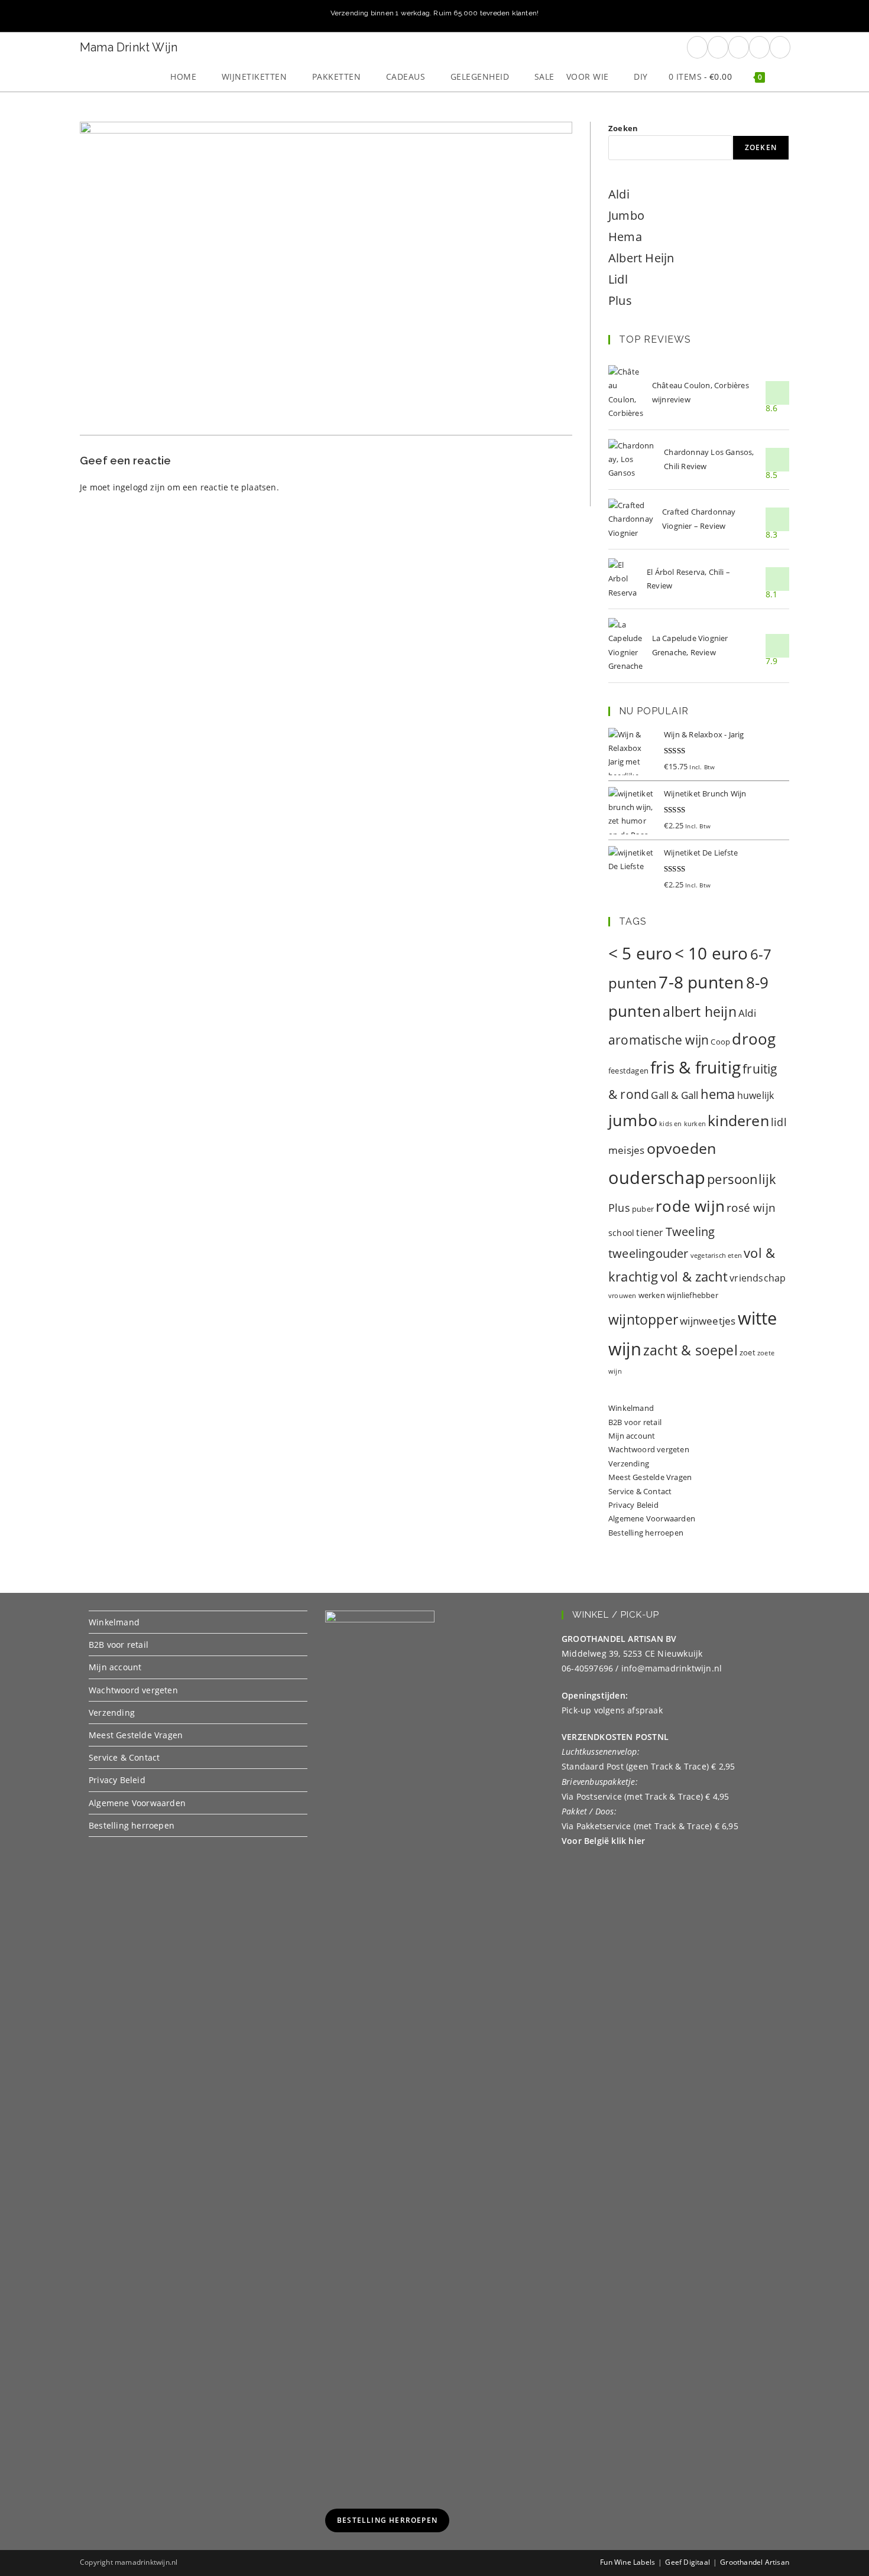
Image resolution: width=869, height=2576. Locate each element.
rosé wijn (751, 1207)
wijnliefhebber (693, 1295)
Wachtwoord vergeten (649, 1449)
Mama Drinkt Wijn (129, 47)
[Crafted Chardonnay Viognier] (631, 519)
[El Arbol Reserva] (623, 579)
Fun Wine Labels (628, 2562)
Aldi (619, 194)
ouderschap (657, 1178)
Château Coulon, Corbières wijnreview (701, 392)
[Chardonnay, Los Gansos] (632, 460)
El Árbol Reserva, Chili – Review (688, 579)
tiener (650, 1232)
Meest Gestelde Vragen (650, 1477)
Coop (720, 1042)
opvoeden (682, 1148)
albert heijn (699, 1011)
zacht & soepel (690, 1350)
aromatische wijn (659, 1040)
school (621, 1233)
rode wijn (690, 1206)
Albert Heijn (641, 258)
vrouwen (622, 1296)
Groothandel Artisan (755, 2562)
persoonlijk (742, 1179)
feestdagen (628, 1071)
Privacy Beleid (633, 1505)
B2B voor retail (635, 1422)
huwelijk (756, 1095)
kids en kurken (682, 1124)
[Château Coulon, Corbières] (626, 393)
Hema (625, 237)
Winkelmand (631, 1408)
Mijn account (632, 1436)
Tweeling (690, 1231)
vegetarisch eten (716, 1256)
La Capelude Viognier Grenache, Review (690, 645)
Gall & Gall (675, 1095)
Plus (620, 300)
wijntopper (643, 1320)
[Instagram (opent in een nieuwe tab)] (739, 47)
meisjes (626, 1150)
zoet (748, 1352)
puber (643, 1209)
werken (652, 1295)
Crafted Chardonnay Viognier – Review (699, 518)
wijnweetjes (708, 1321)
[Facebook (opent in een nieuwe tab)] (697, 47)
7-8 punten (701, 982)
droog (754, 1039)
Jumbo (626, 215)
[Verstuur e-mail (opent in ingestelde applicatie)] (759, 47)
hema (718, 1094)
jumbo (633, 1120)
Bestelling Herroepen (387, 2520)
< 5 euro (641, 953)
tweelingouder (648, 1253)
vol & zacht (694, 1276)
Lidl (618, 279)
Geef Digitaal (688, 2562)
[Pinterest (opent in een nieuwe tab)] (718, 47)
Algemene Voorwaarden (652, 1518)
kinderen (738, 1120)
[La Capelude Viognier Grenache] (626, 646)
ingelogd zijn (139, 487)
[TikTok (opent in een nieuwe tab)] (780, 47)
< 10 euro (711, 953)
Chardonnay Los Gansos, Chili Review (709, 459)
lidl (779, 1122)
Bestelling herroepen (646, 1533)
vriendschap (758, 1278)
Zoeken (623, 128)
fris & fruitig (695, 1067)
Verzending (629, 1463)
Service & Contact (640, 1491)
